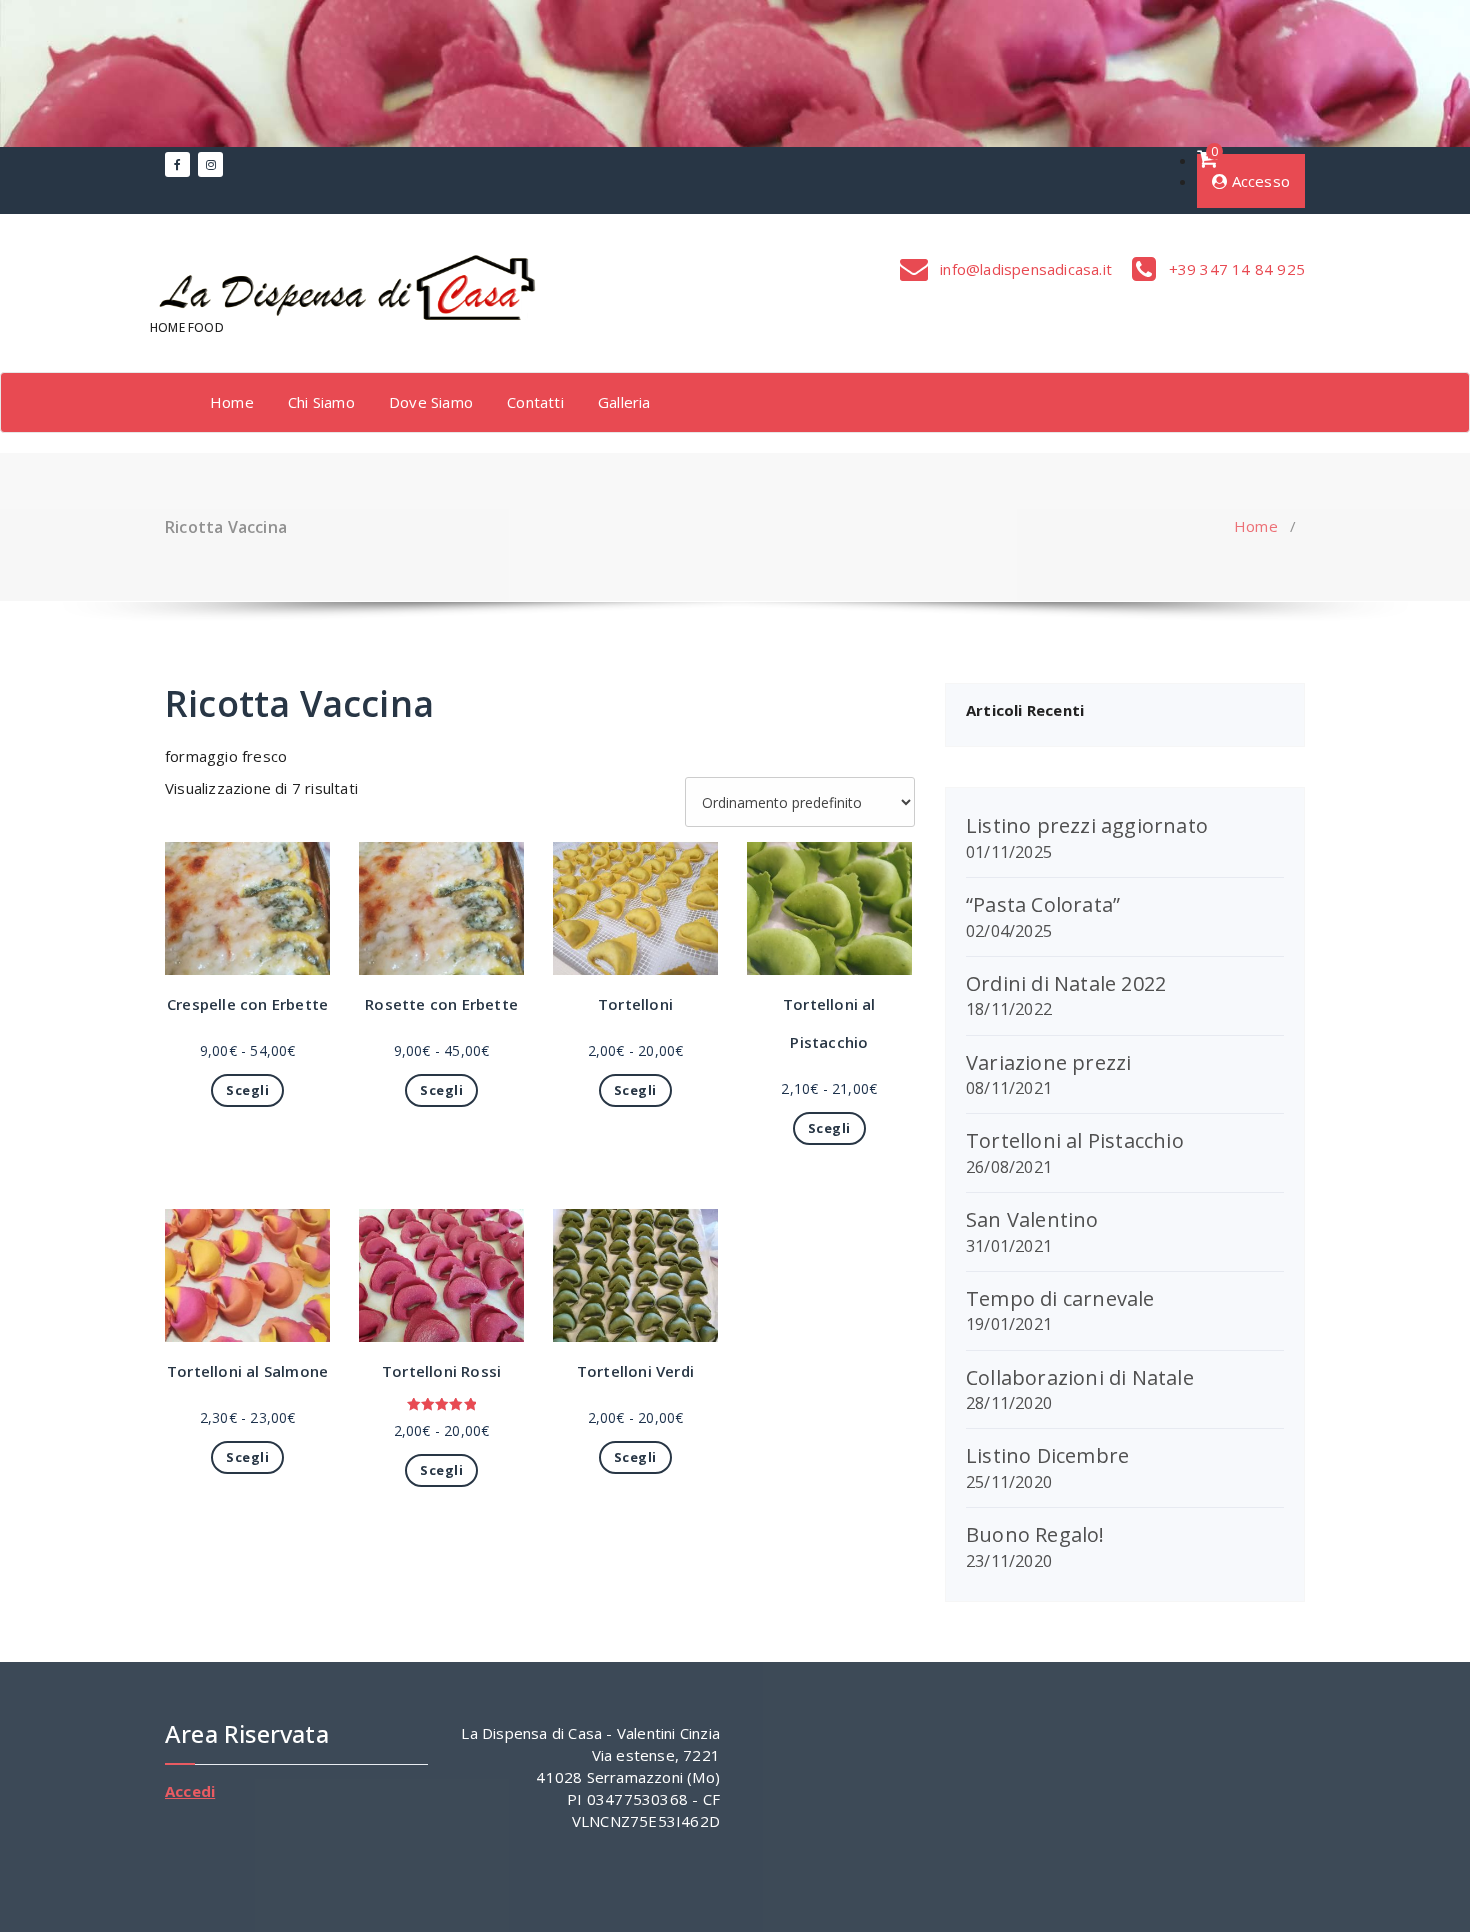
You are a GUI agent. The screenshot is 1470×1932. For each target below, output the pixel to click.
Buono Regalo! (1035, 1534)
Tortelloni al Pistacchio (1075, 1140)
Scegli (247, 1090)
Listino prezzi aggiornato (1087, 825)
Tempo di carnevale (1060, 1298)
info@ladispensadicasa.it (1024, 269)
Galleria (624, 402)
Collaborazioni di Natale (1080, 1377)
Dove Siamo (431, 402)
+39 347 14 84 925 (1234, 269)
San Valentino (1032, 1219)
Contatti (535, 402)
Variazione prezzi (1048, 1062)
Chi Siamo (321, 402)
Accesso (1258, 181)
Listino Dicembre (1047, 1455)
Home (232, 402)
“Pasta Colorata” (1043, 904)
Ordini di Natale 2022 (1066, 983)
